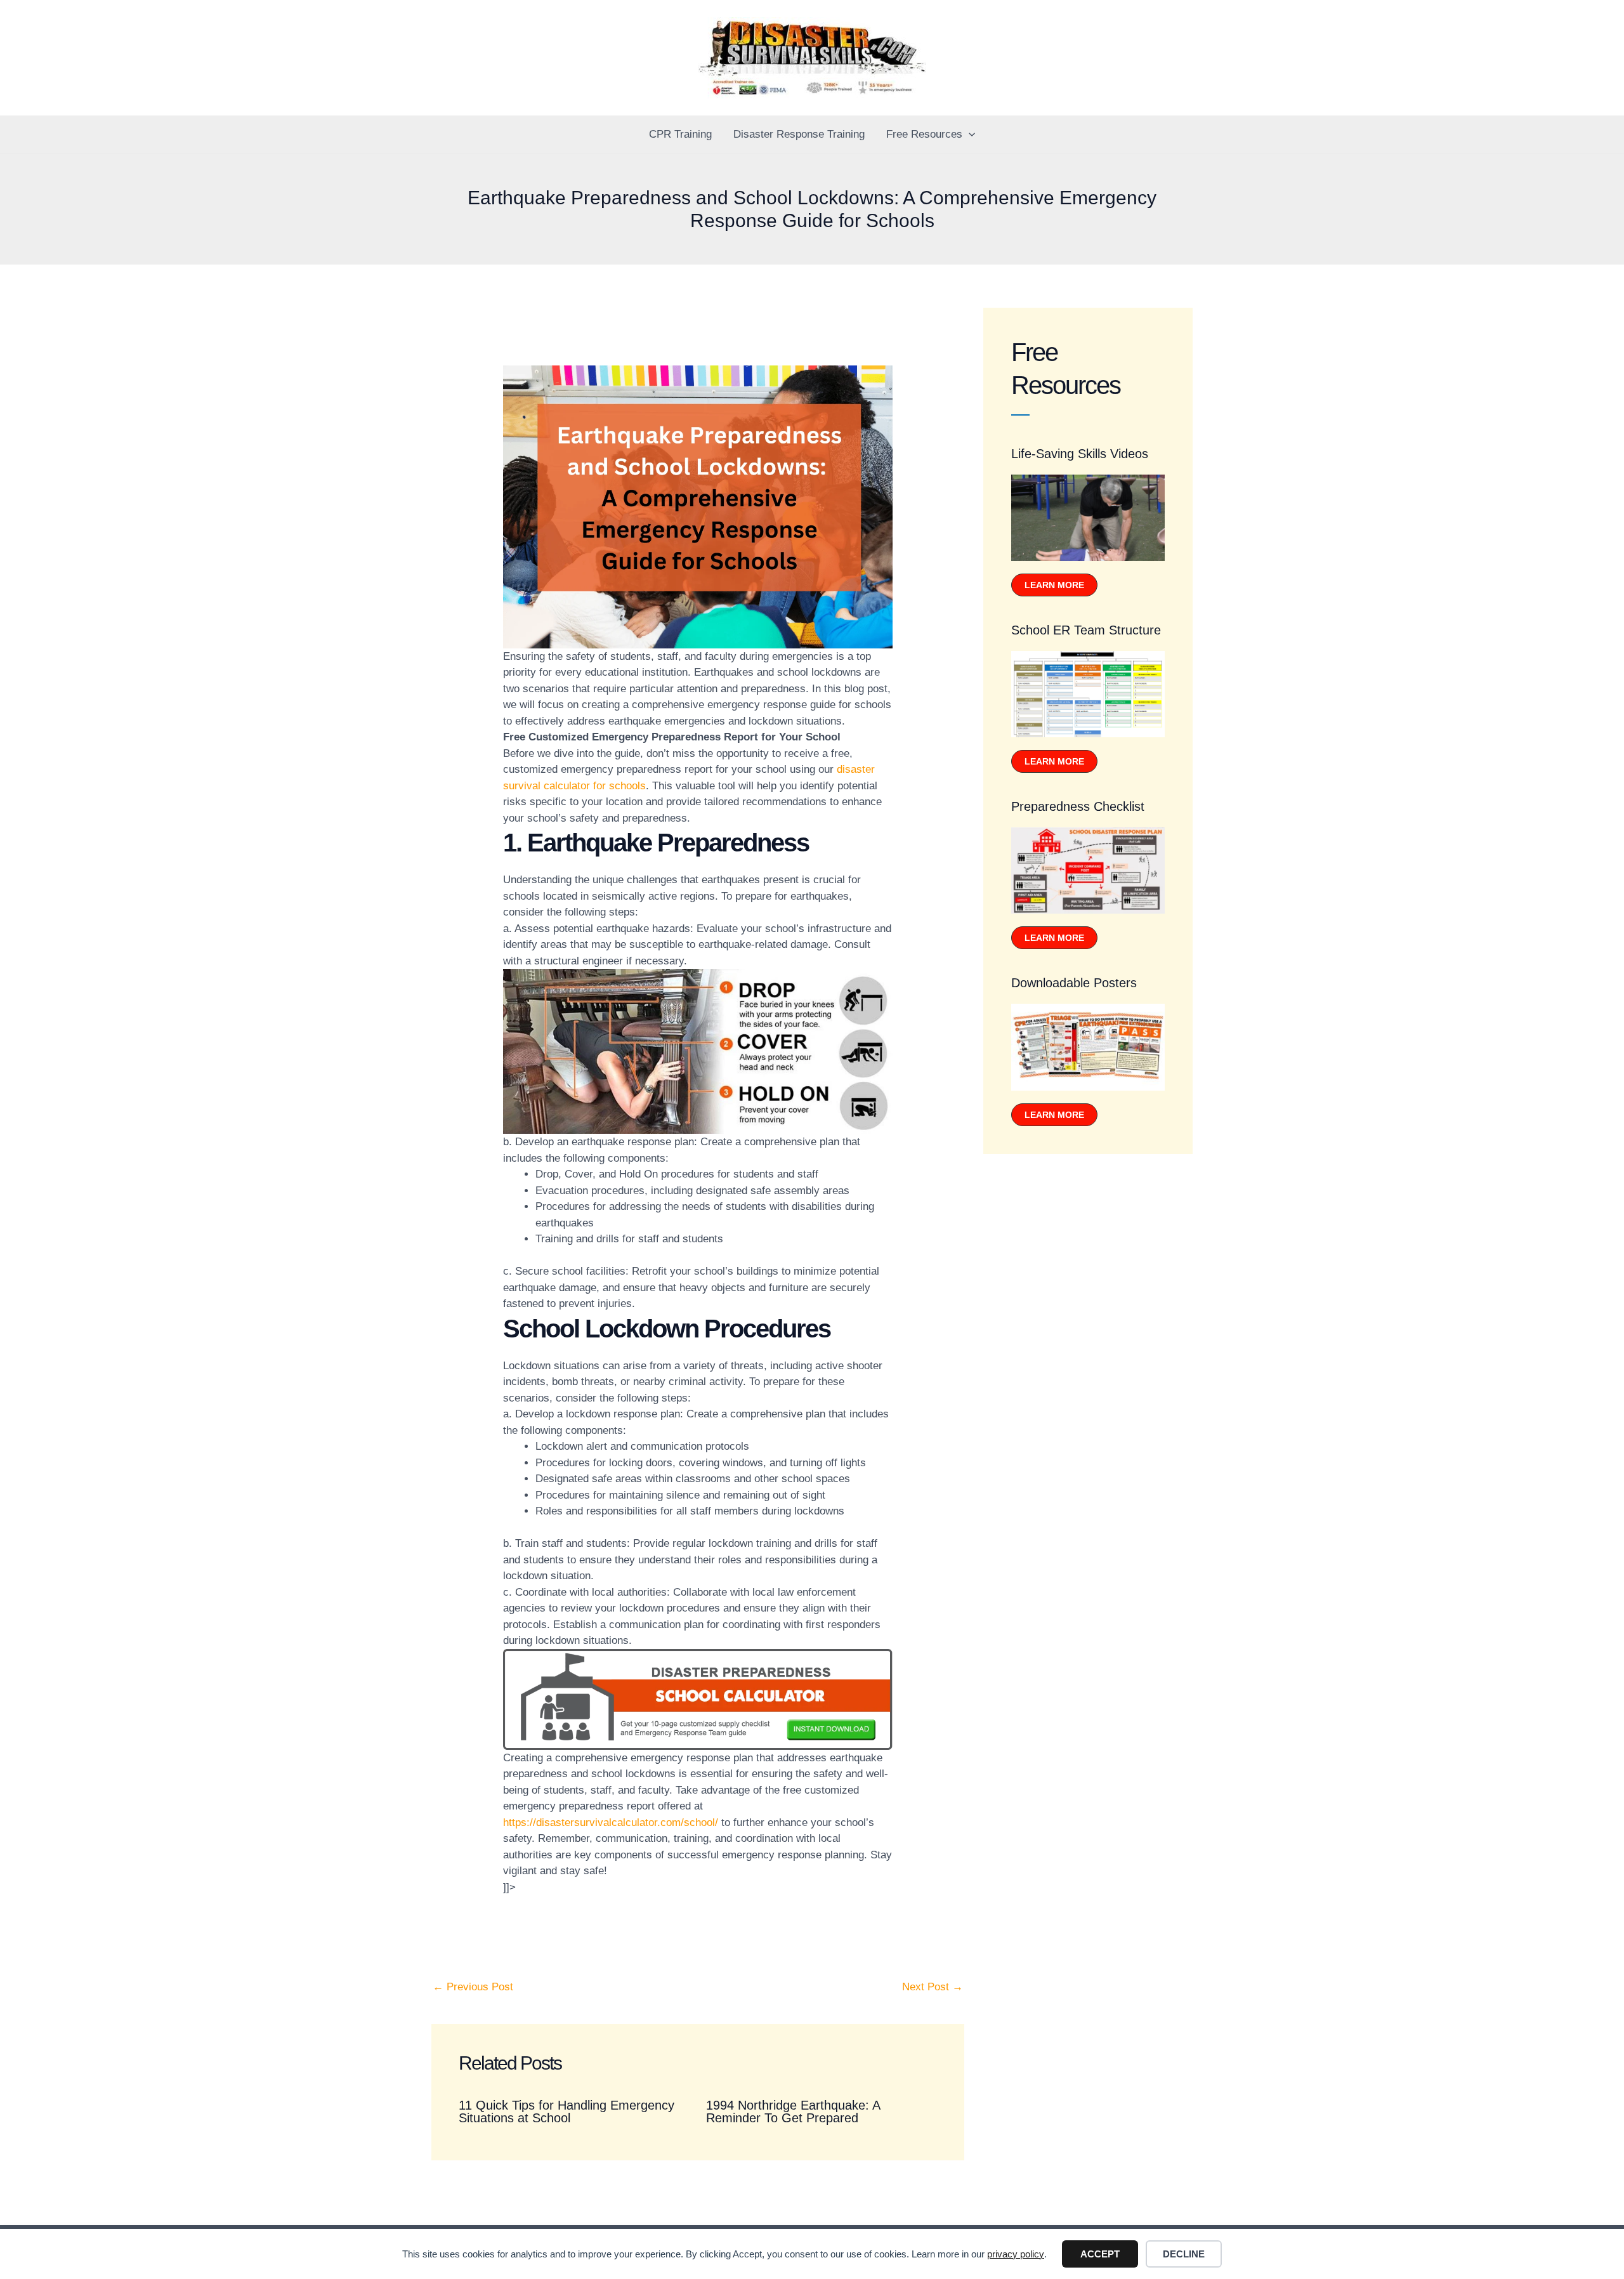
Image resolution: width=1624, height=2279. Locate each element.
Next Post (933, 1987)
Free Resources (924, 134)
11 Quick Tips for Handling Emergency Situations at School (566, 2112)
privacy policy (1016, 2254)
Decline (1184, 2254)
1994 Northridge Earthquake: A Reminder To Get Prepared (793, 2112)
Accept (1100, 2254)
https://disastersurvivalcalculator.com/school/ (611, 1823)
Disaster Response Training (799, 134)
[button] (969, 135)
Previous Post (473, 1987)
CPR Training (680, 134)
